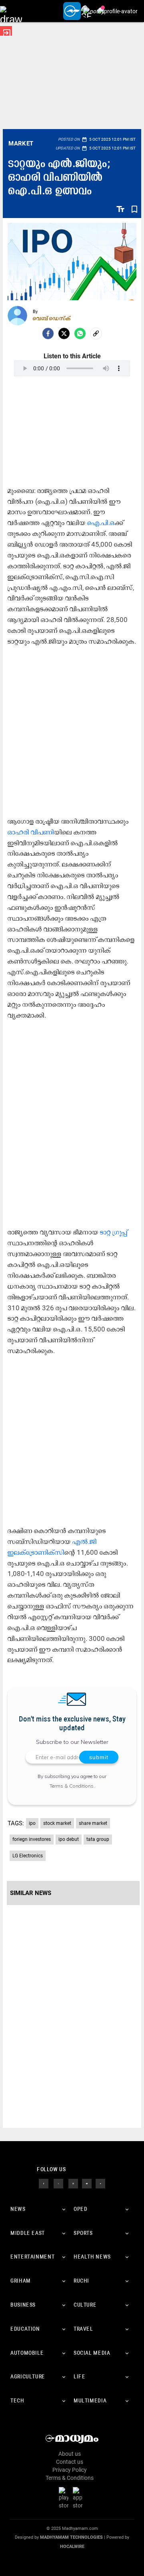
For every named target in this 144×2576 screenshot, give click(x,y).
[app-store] (79, 2498)
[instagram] (73, 2183)
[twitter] (58, 2183)
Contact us (70, 2462)
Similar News (31, 1893)
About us (70, 2454)
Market (21, 143)
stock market (57, 1823)
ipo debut (69, 1839)
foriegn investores (32, 1839)
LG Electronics (28, 1856)
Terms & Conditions (72, 1786)
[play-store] (65, 2498)
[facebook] (48, 333)
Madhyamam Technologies (71, 2537)
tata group (98, 1839)
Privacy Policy (70, 2470)
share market (93, 1823)
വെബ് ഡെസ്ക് (52, 318)
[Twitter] (64, 333)
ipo (32, 1823)
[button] (11, 11)
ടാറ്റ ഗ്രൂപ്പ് (114, 1232)
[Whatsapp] (80, 333)
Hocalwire (72, 2547)
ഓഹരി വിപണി (31, 832)
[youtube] (87, 2183)
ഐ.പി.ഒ (101, 523)
